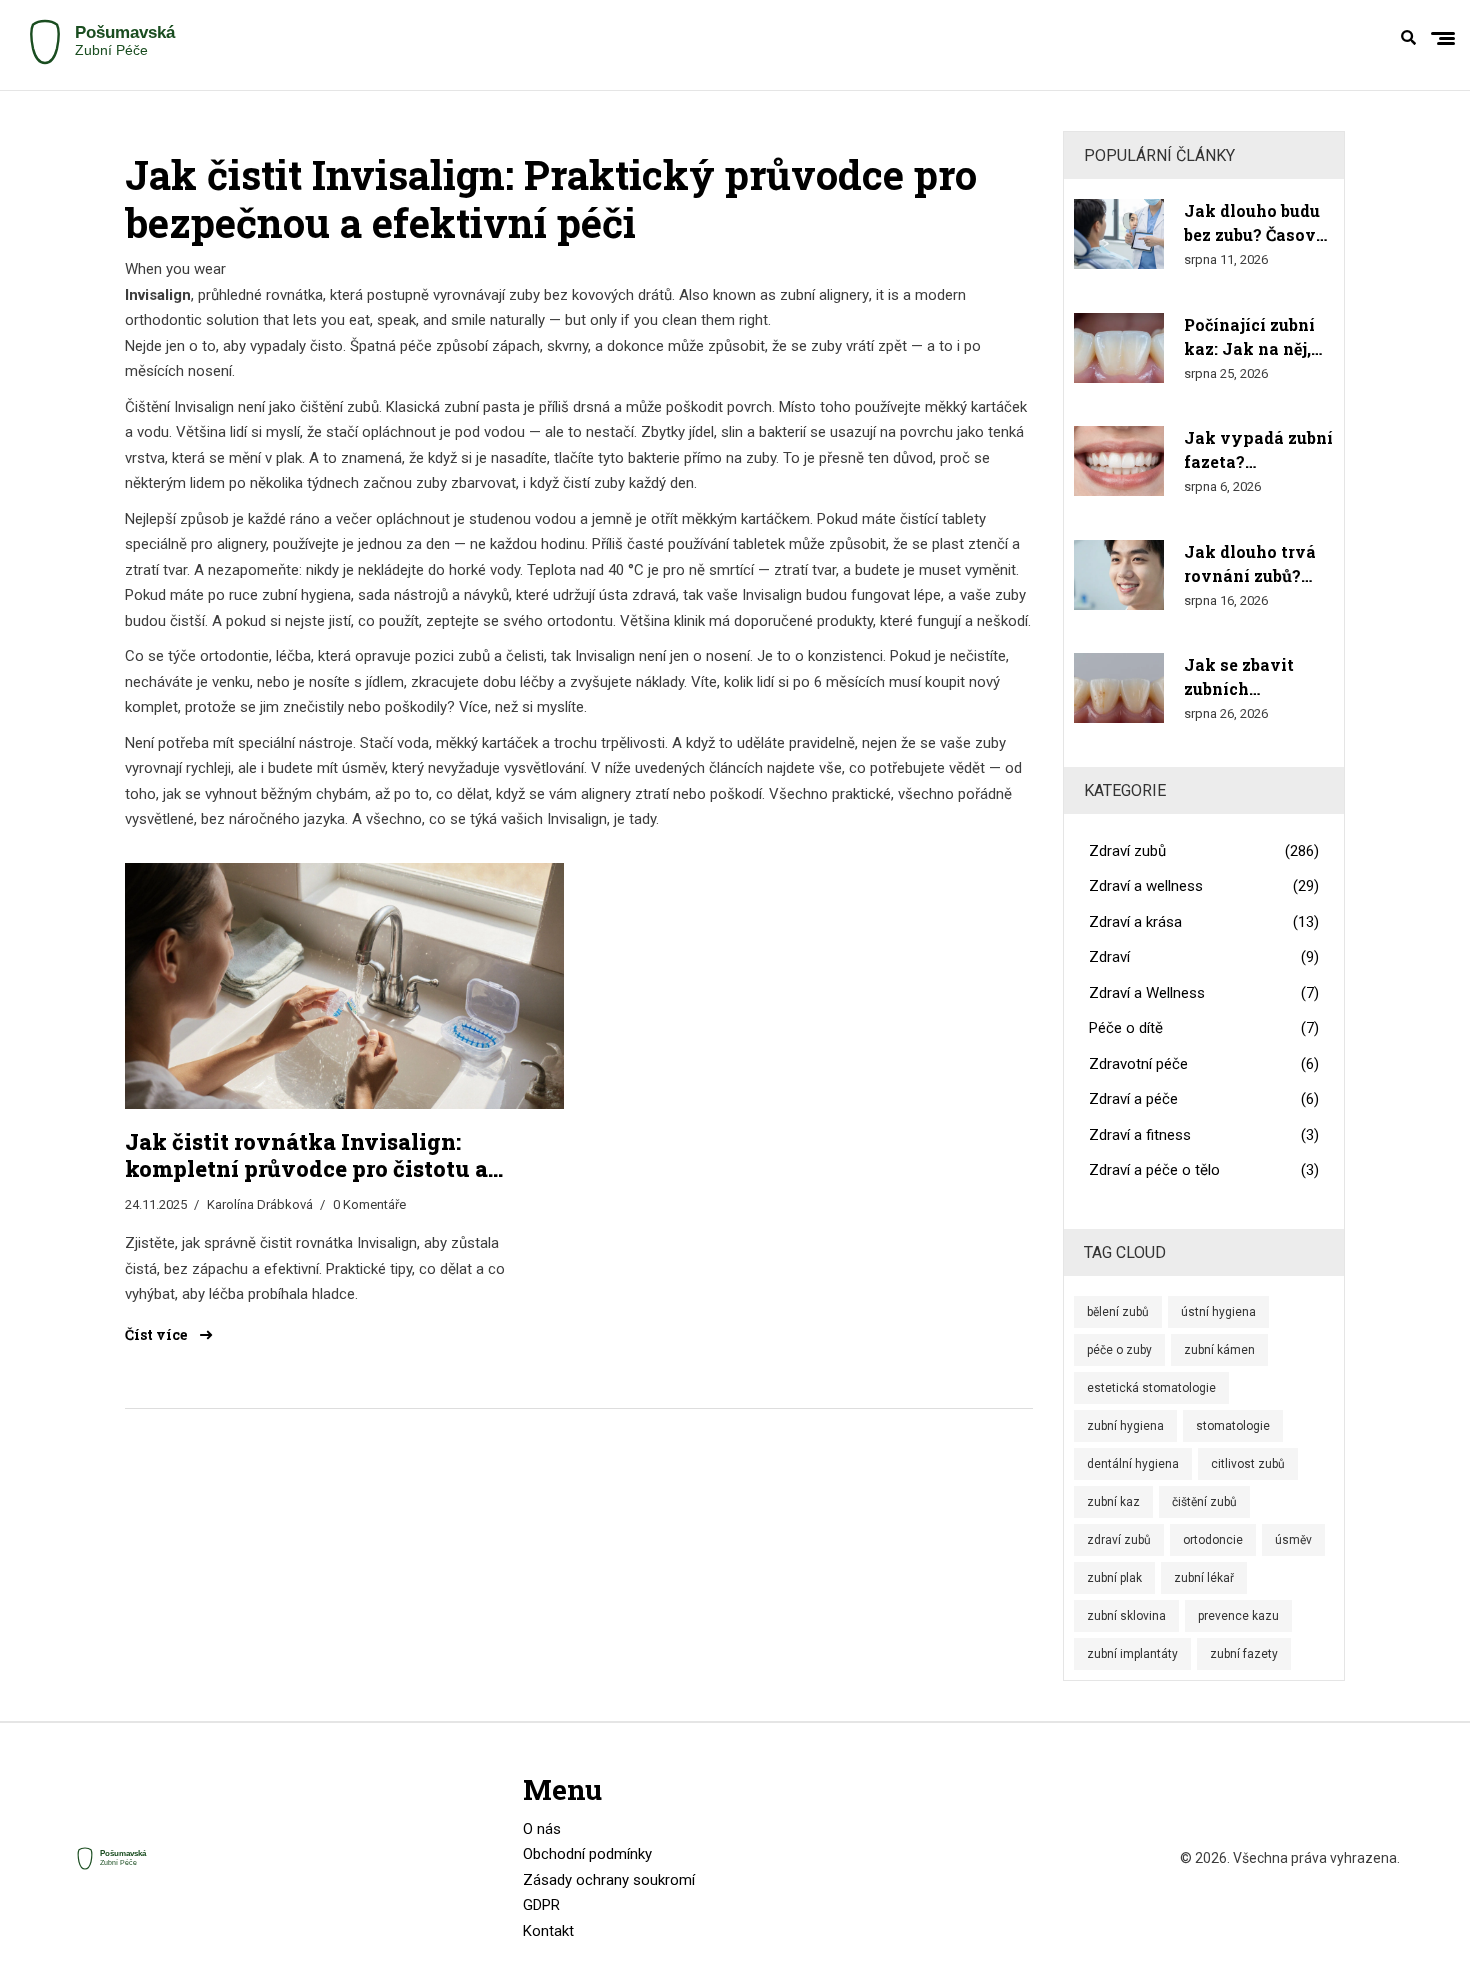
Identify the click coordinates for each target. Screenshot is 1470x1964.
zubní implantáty (1132, 1654)
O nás (542, 1829)
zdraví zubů (1119, 1540)
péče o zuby (1119, 1350)
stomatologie (1233, 1426)
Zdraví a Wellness (1204, 993)
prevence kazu (1238, 1616)
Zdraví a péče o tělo (1204, 1170)
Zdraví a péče (1204, 1099)
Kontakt (548, 1931)
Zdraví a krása (1204, 922)
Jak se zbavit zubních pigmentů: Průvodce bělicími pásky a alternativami (1257, 677)
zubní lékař (1204, 1578)
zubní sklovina (1126, 1616)
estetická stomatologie (1151, 1388)
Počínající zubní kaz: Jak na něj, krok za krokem (1249, 337)
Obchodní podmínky (587, 1854)
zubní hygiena (1125, 1426)
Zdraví (1204, 957)
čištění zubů (1204, 1502)
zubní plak (1114, 1578)
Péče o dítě (1204, 1028)
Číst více (157, 1335)
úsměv (1293, 1540)
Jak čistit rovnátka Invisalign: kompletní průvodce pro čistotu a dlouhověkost (306, 1155)
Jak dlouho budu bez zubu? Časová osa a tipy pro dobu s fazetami (1255, 223)
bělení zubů (1118, 1312)
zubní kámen (1219, 1350)
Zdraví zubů (1204, 851)
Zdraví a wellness (1204, 886)
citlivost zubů (1248, 1464)
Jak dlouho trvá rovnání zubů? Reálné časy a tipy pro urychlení (1250, 564)
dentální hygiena (1133, 1464)
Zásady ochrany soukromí (609, 1880)
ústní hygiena (1218, 1312)
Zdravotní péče (1204, 1064)
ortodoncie (1213, 1540)
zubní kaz (1113, 1502)
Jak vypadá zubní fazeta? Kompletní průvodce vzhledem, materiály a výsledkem (1258, 450)
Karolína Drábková (260, 1204)
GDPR (541, 1905)
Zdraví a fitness (1204, 1135)
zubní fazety (1244, 1654)
